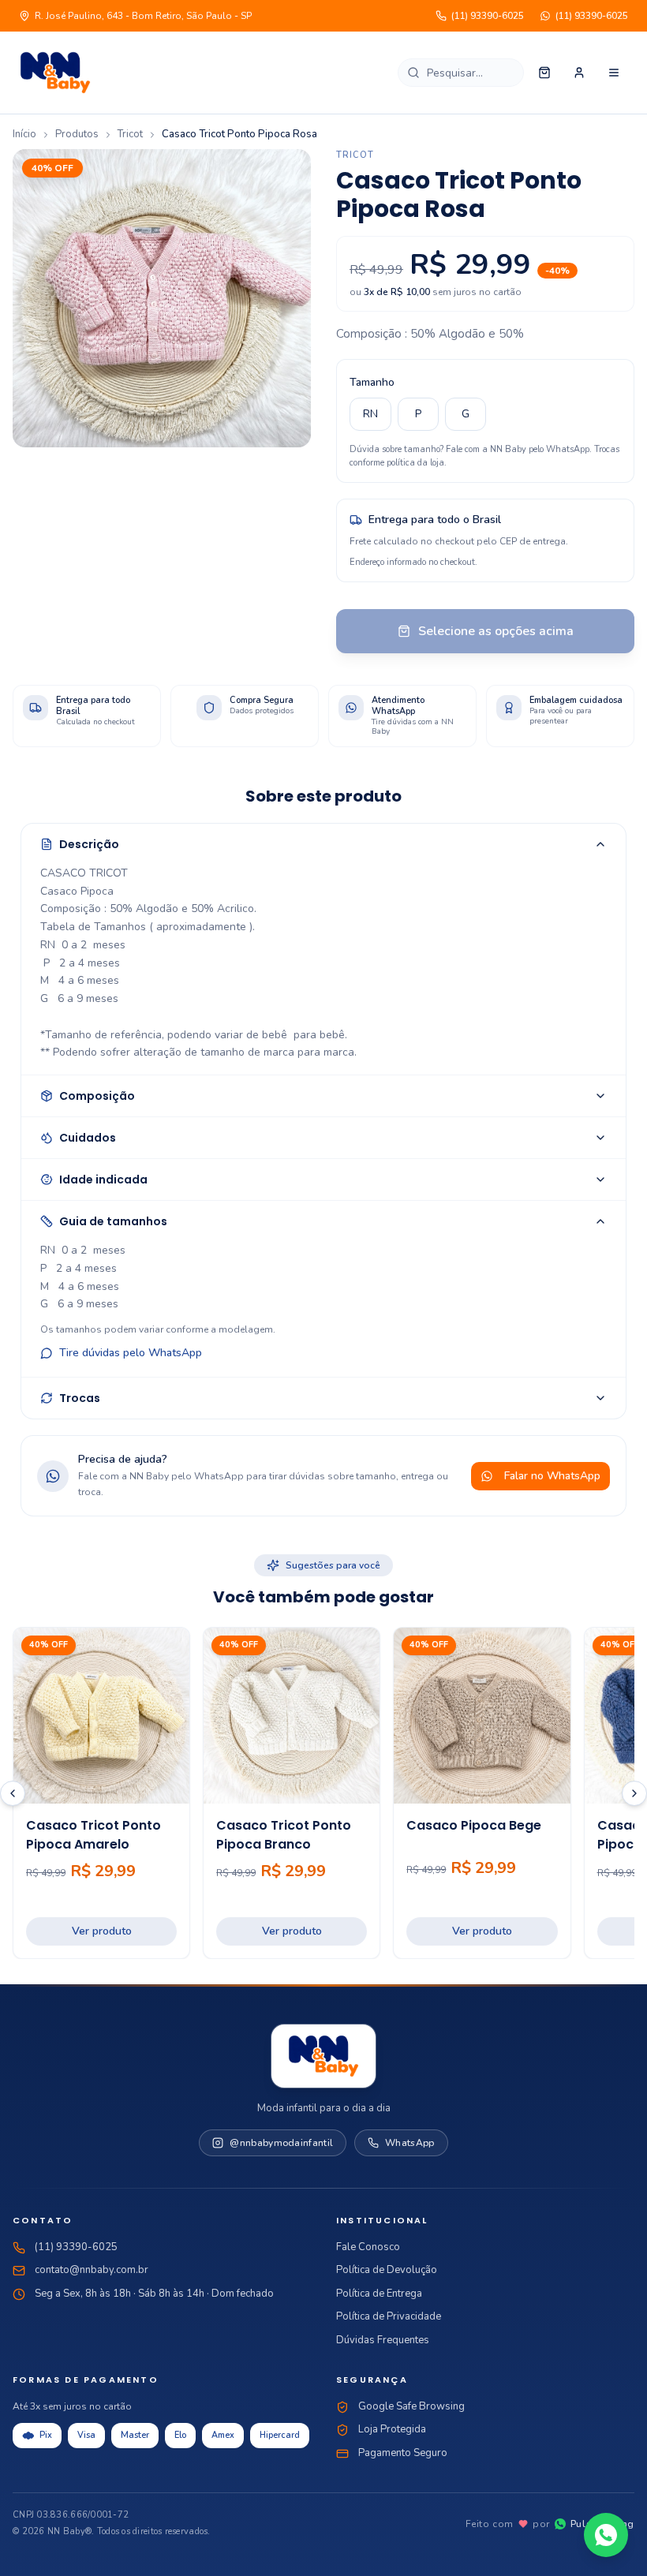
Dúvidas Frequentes (383, 2340)
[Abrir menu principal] (614, 73)
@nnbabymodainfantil (281, 2143)
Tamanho (372, 382)
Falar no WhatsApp (552, 1476)
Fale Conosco (368, 2247)
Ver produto (102, 1931)
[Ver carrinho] (544, 73)
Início (24, 134)
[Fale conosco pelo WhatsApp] (606, 2535)
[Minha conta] (579, 73)
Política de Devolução (387, 2270)
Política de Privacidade (389, 2316)
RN (370, 414)
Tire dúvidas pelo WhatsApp (131, 1353)
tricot (130, 134)
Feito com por (550, 2524)
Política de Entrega (379, 2294)
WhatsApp (410, 2143)
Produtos (77, 134)
